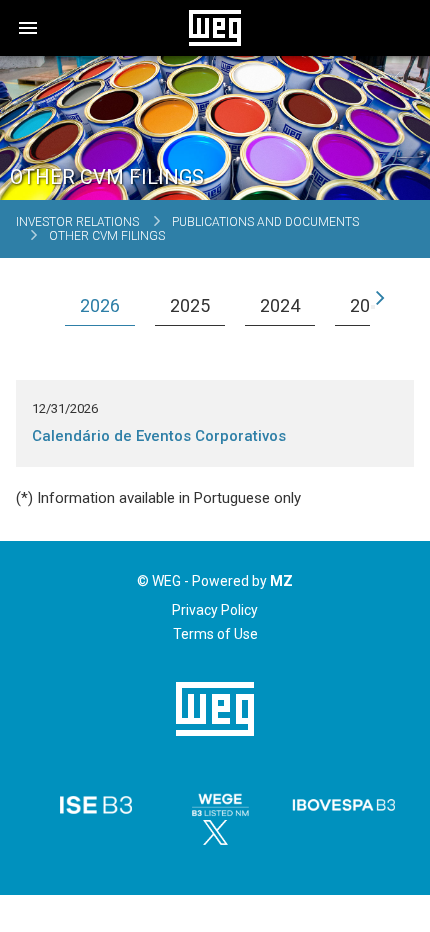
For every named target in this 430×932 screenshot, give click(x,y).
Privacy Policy (215, 610)
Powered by (242, 581)
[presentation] (57, 307)
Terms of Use (215, 634)
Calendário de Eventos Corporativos (159, 436)
